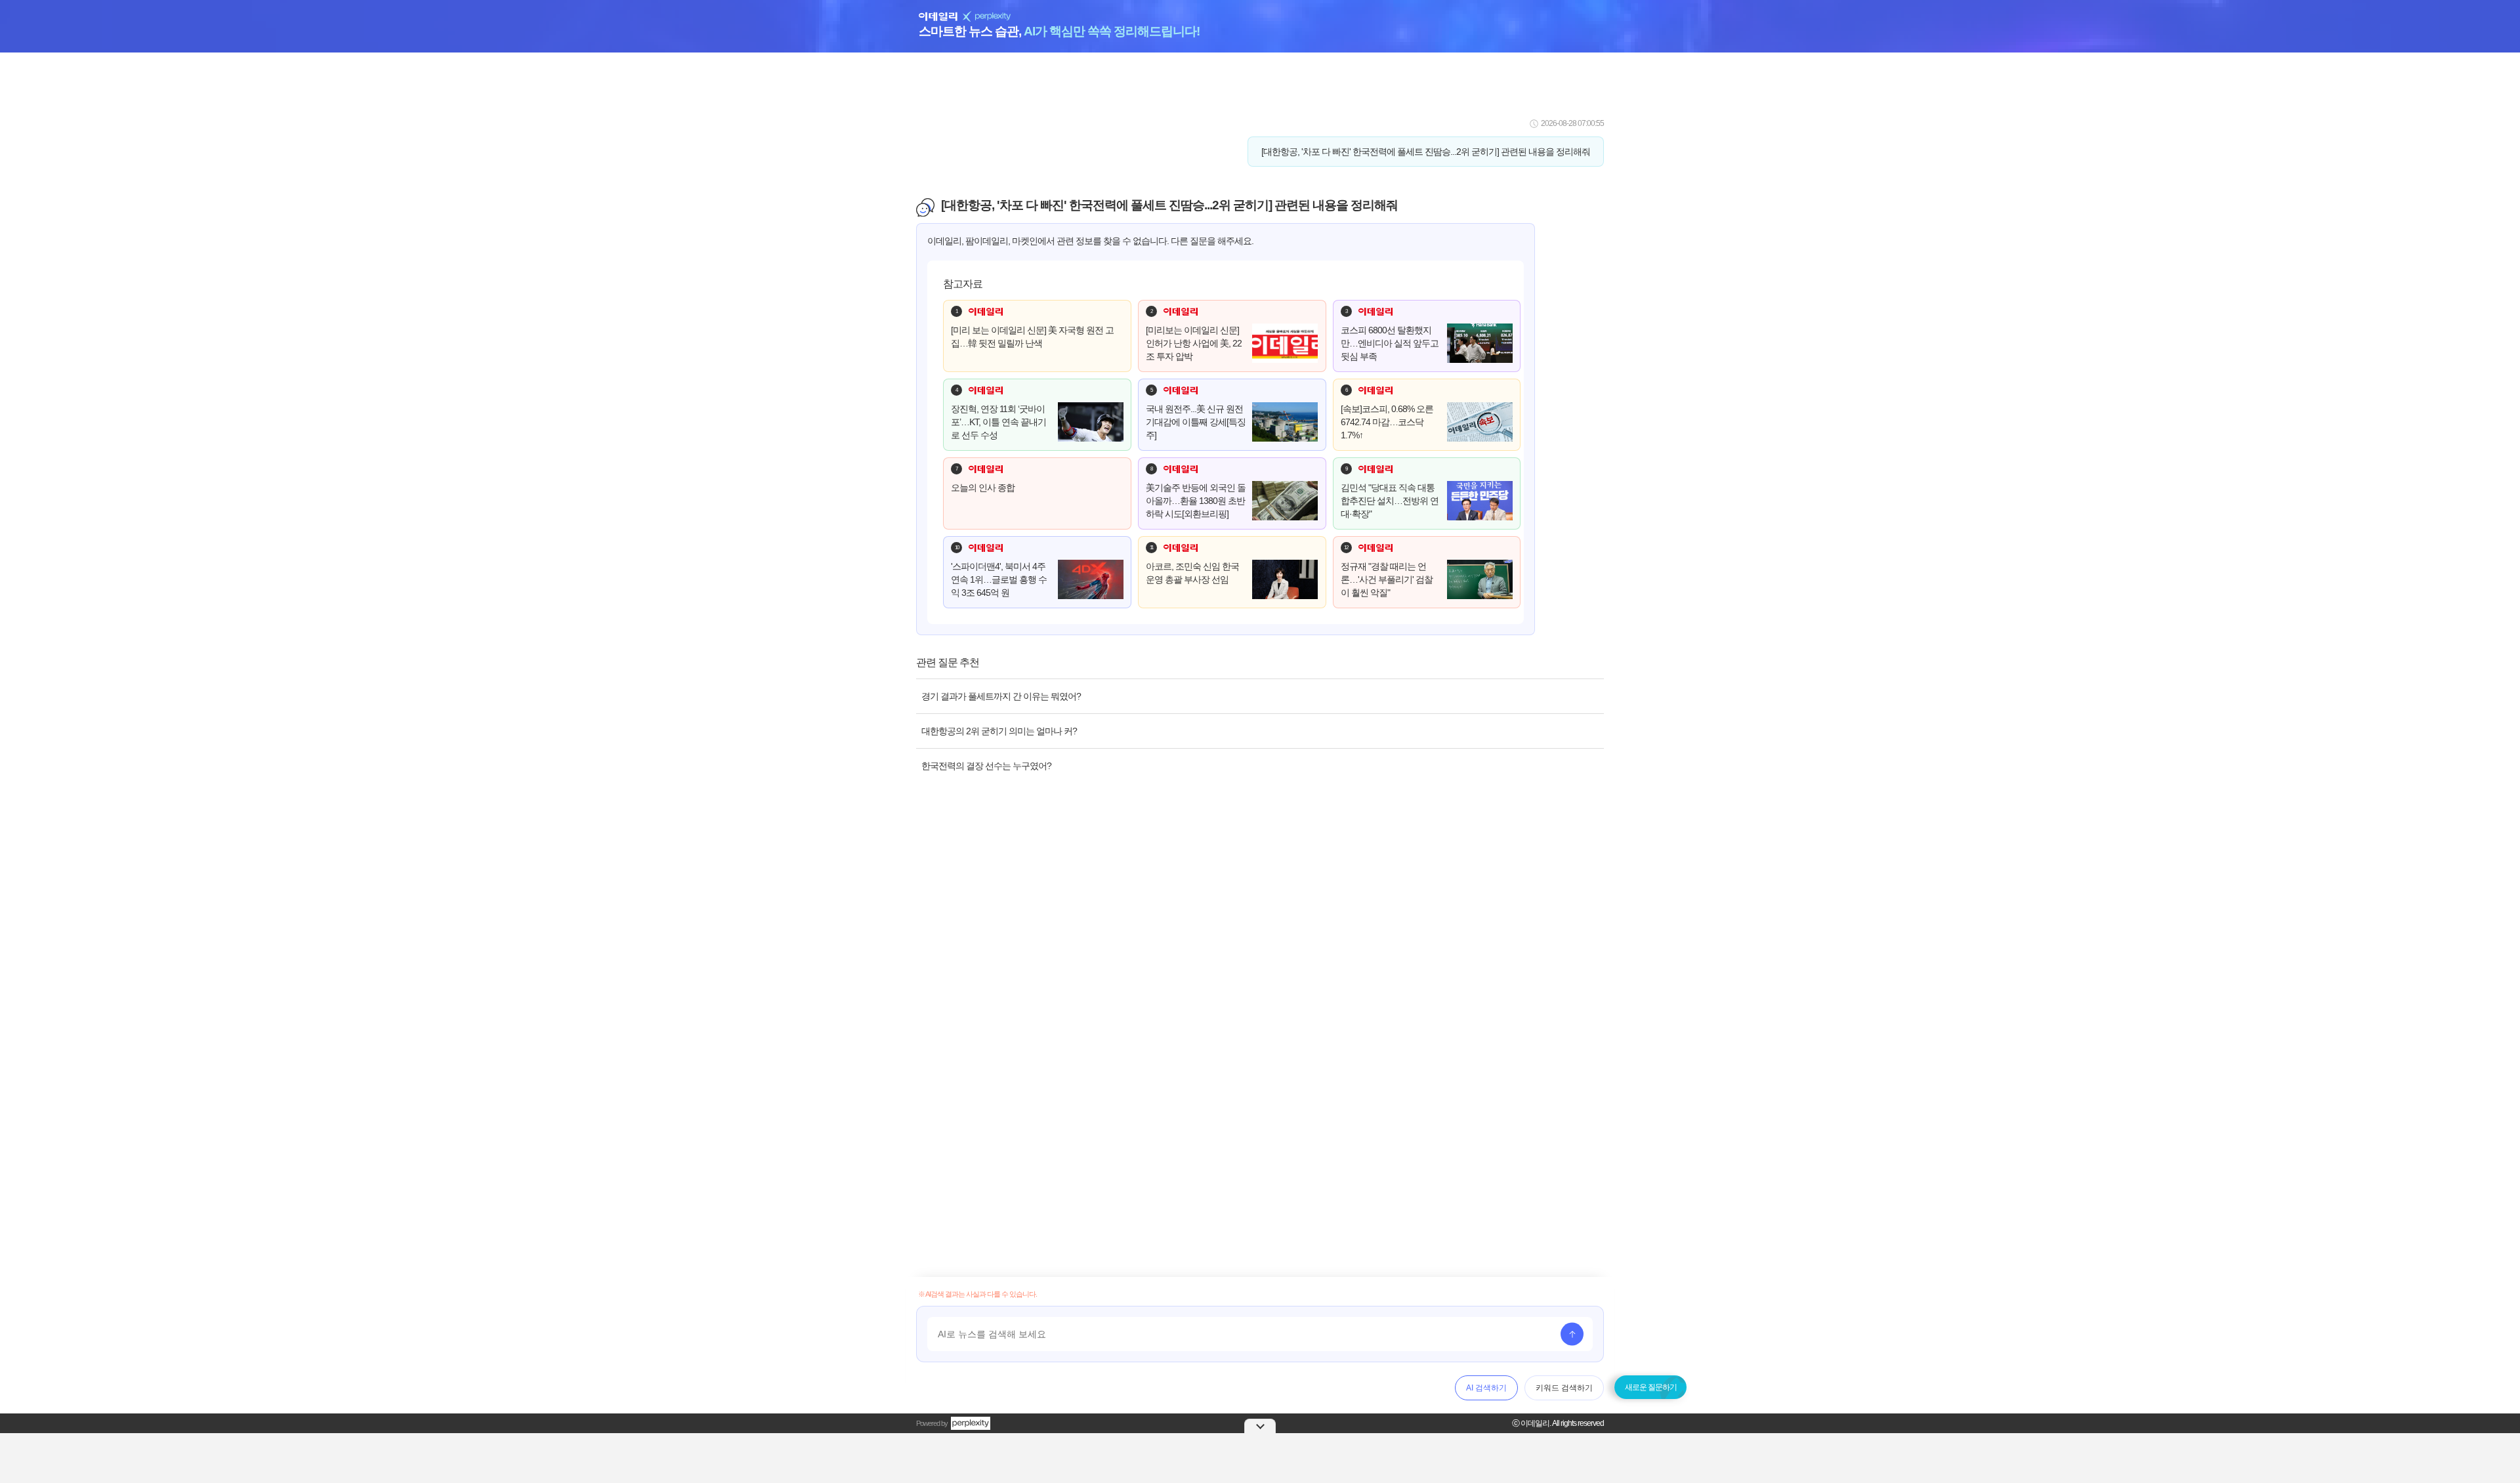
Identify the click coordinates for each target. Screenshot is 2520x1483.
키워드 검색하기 (1564, 1388)
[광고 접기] (1260, 1426)
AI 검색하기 (1486, 1388)
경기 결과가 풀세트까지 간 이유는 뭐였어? (1001, 696)
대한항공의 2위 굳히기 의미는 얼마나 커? (999, 731)
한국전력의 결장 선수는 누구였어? (986, 766)
